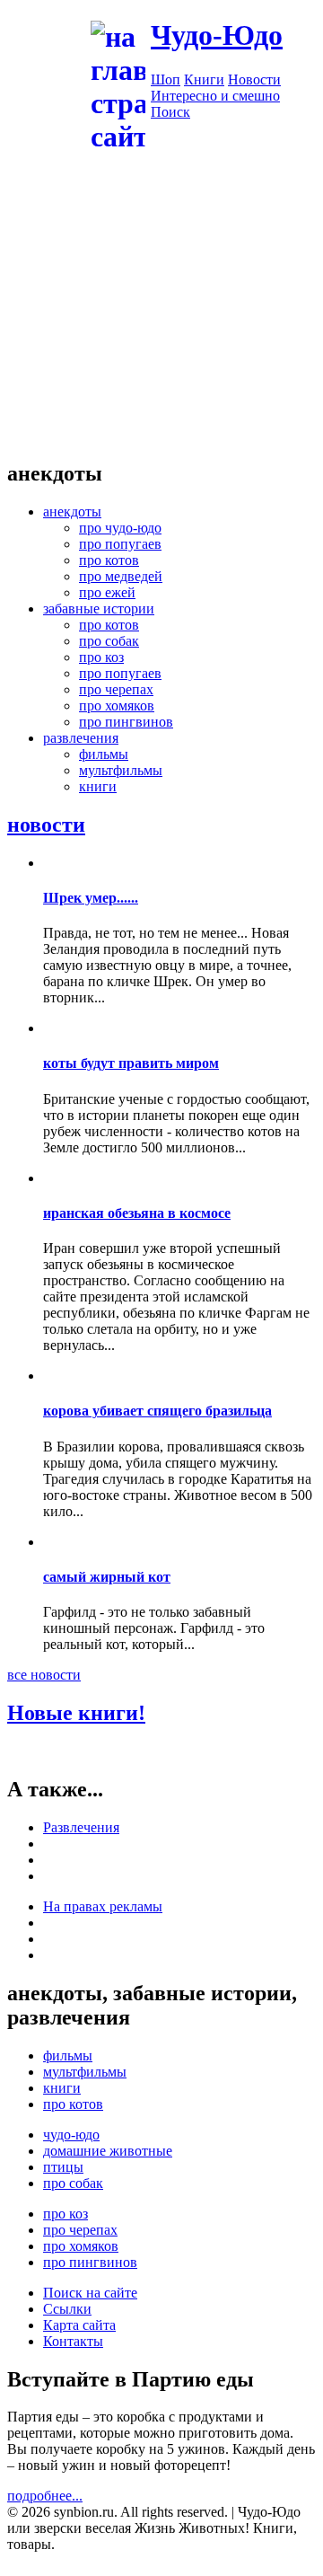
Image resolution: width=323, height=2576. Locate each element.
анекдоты (72, 512)
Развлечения (81, 1827)
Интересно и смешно (215, 96)
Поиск (170, 112)
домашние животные (108, 2151)
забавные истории (99, 609)
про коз (101, 657)
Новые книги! (76, 1713)
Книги (204, 79)
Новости (254, 79)
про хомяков (117, 706)
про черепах (116, 689)
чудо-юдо (71, 2135)
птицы (63, 2167)
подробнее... (45, 2496)
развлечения (81, 738)
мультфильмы (121, 770)
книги (98, 786)
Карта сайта (79, 2325)
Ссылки (67, 2309)
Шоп (166, 79)
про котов (109, 560)
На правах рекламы (103, 1906)
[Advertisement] (161, 317)
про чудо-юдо (120, 528)
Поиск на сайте (90, 2293)
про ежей (107, 592)
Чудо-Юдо (217, 35)
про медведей (121, 576)
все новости (44, 1675)
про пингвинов (126, 722)
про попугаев (120, 544)
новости (46, 825)
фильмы (104, 754)
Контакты (73, 2341)
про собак (109, 641)
